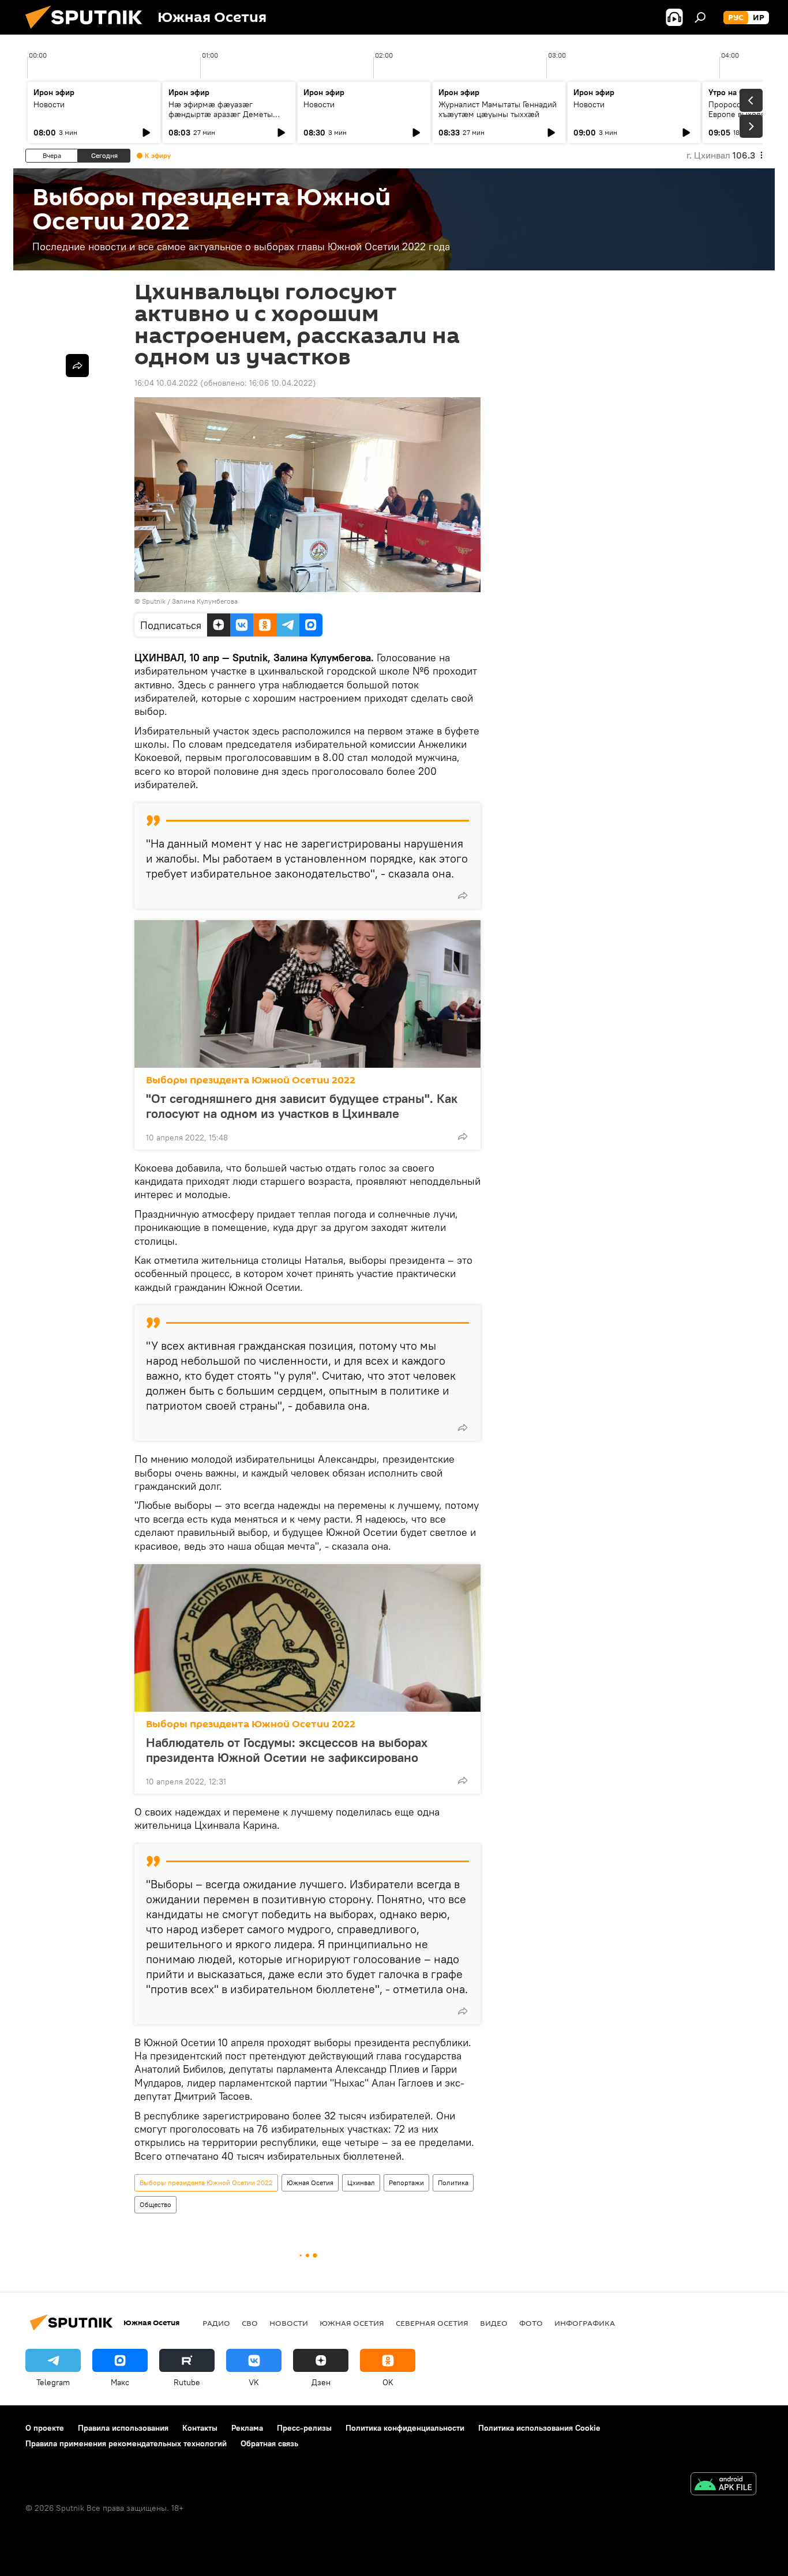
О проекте (45, 2428)
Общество (155, 2204)
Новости (49, 104)
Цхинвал (361, 2183)
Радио (216, 2323)
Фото (531, 2323)
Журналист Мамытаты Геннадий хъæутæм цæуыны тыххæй (498, 109)
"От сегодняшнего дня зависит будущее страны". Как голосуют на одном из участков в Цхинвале (302, 1106)
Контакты (200, 2428)
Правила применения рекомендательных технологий (126, 2443)
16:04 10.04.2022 (166, 383)
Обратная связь (269, 2443)
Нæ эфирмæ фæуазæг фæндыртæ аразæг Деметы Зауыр (221, 114)
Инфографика (585, 2323)
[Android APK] (723, 2485)
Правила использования (123, 2428)
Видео (494, 2323)
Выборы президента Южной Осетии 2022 (251, 1080)
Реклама (247, 2428)
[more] (463, 895)
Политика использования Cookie (539, 2428)
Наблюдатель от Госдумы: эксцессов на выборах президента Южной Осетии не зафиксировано (287, 1750)
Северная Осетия (432, 2323)
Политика (453, 2183)
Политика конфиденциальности (405, 2428)
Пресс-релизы (304, 2428)
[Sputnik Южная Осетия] (88, 32)
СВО (250, 2323)
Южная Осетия (310, 2183)
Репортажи (406, 2183)
